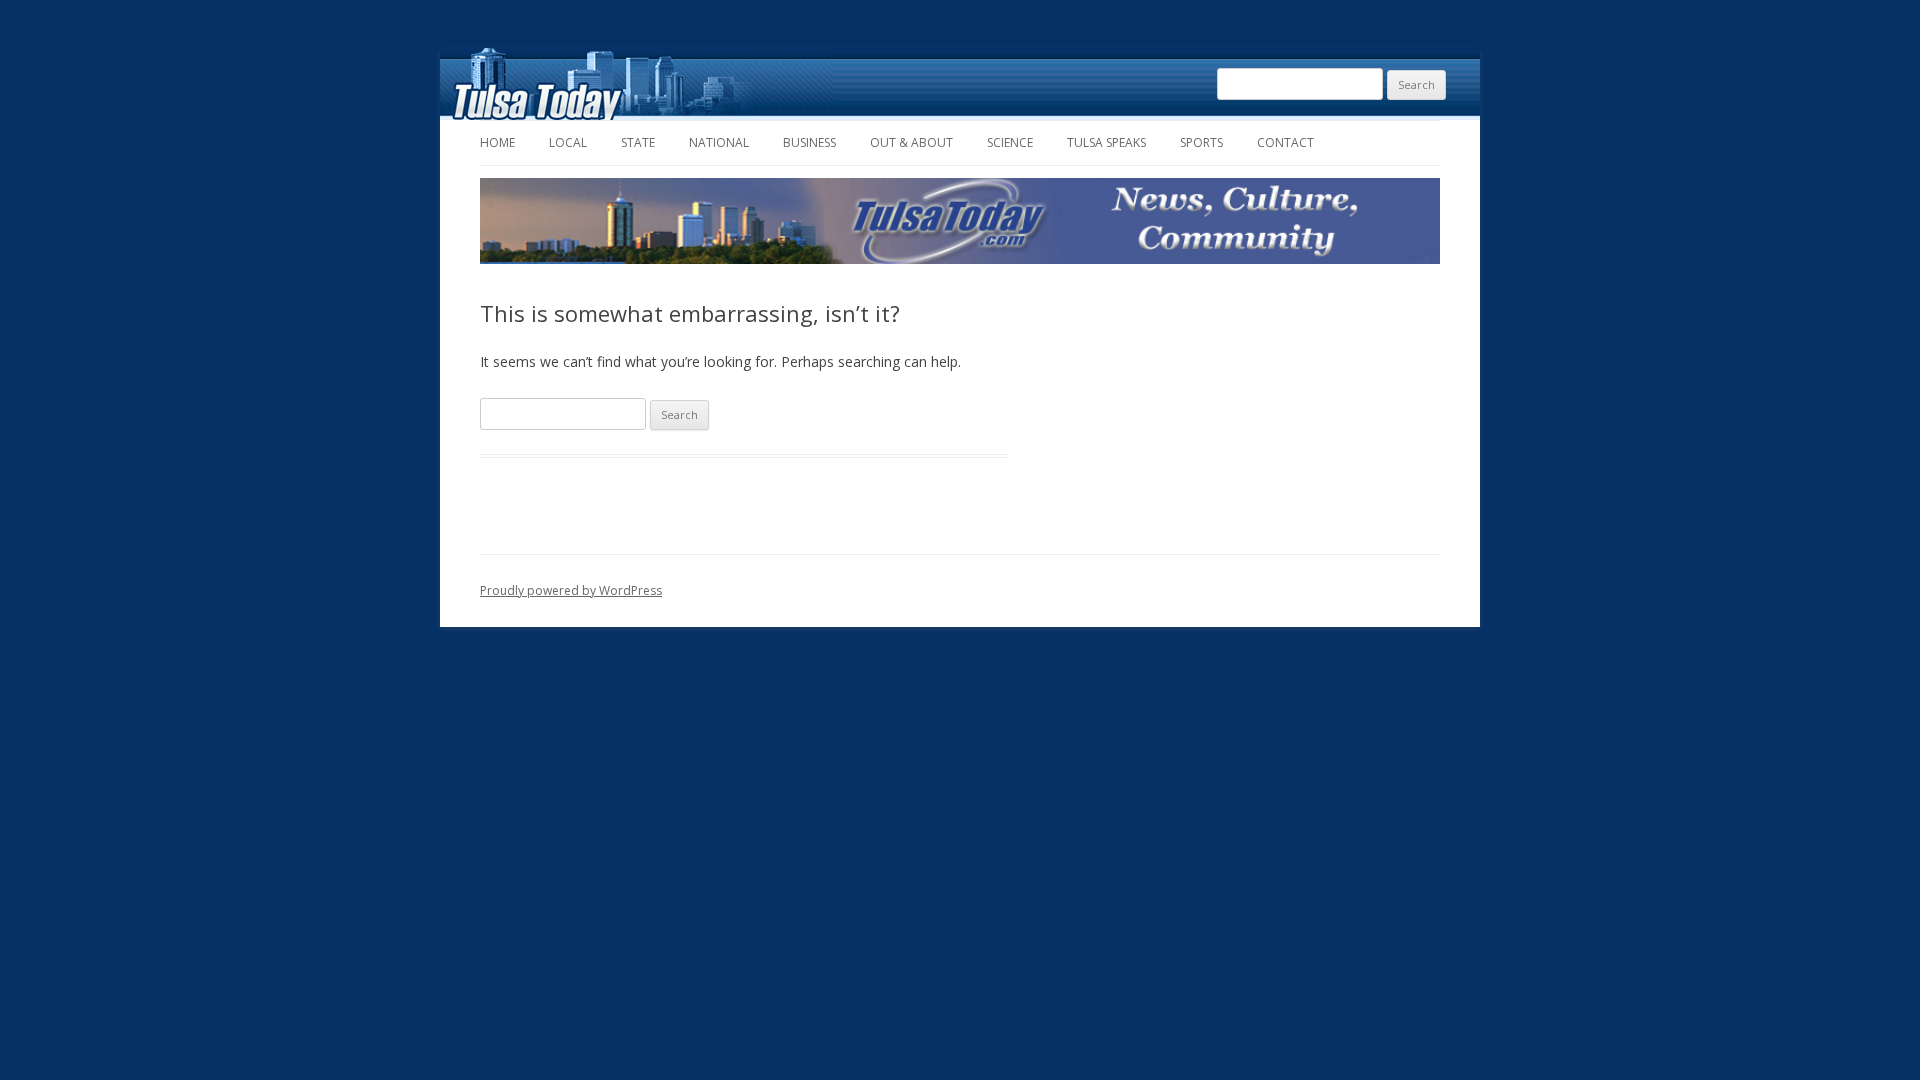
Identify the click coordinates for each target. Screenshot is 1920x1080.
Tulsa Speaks (1106, 142)
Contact (1285, 142)
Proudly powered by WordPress (571, 590)
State (638, 142)
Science (1010, 142)
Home (497, 142)
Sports (1201, 142)
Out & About (911, 142)
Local (568, 142)
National (719, 142)
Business (809, 142)
